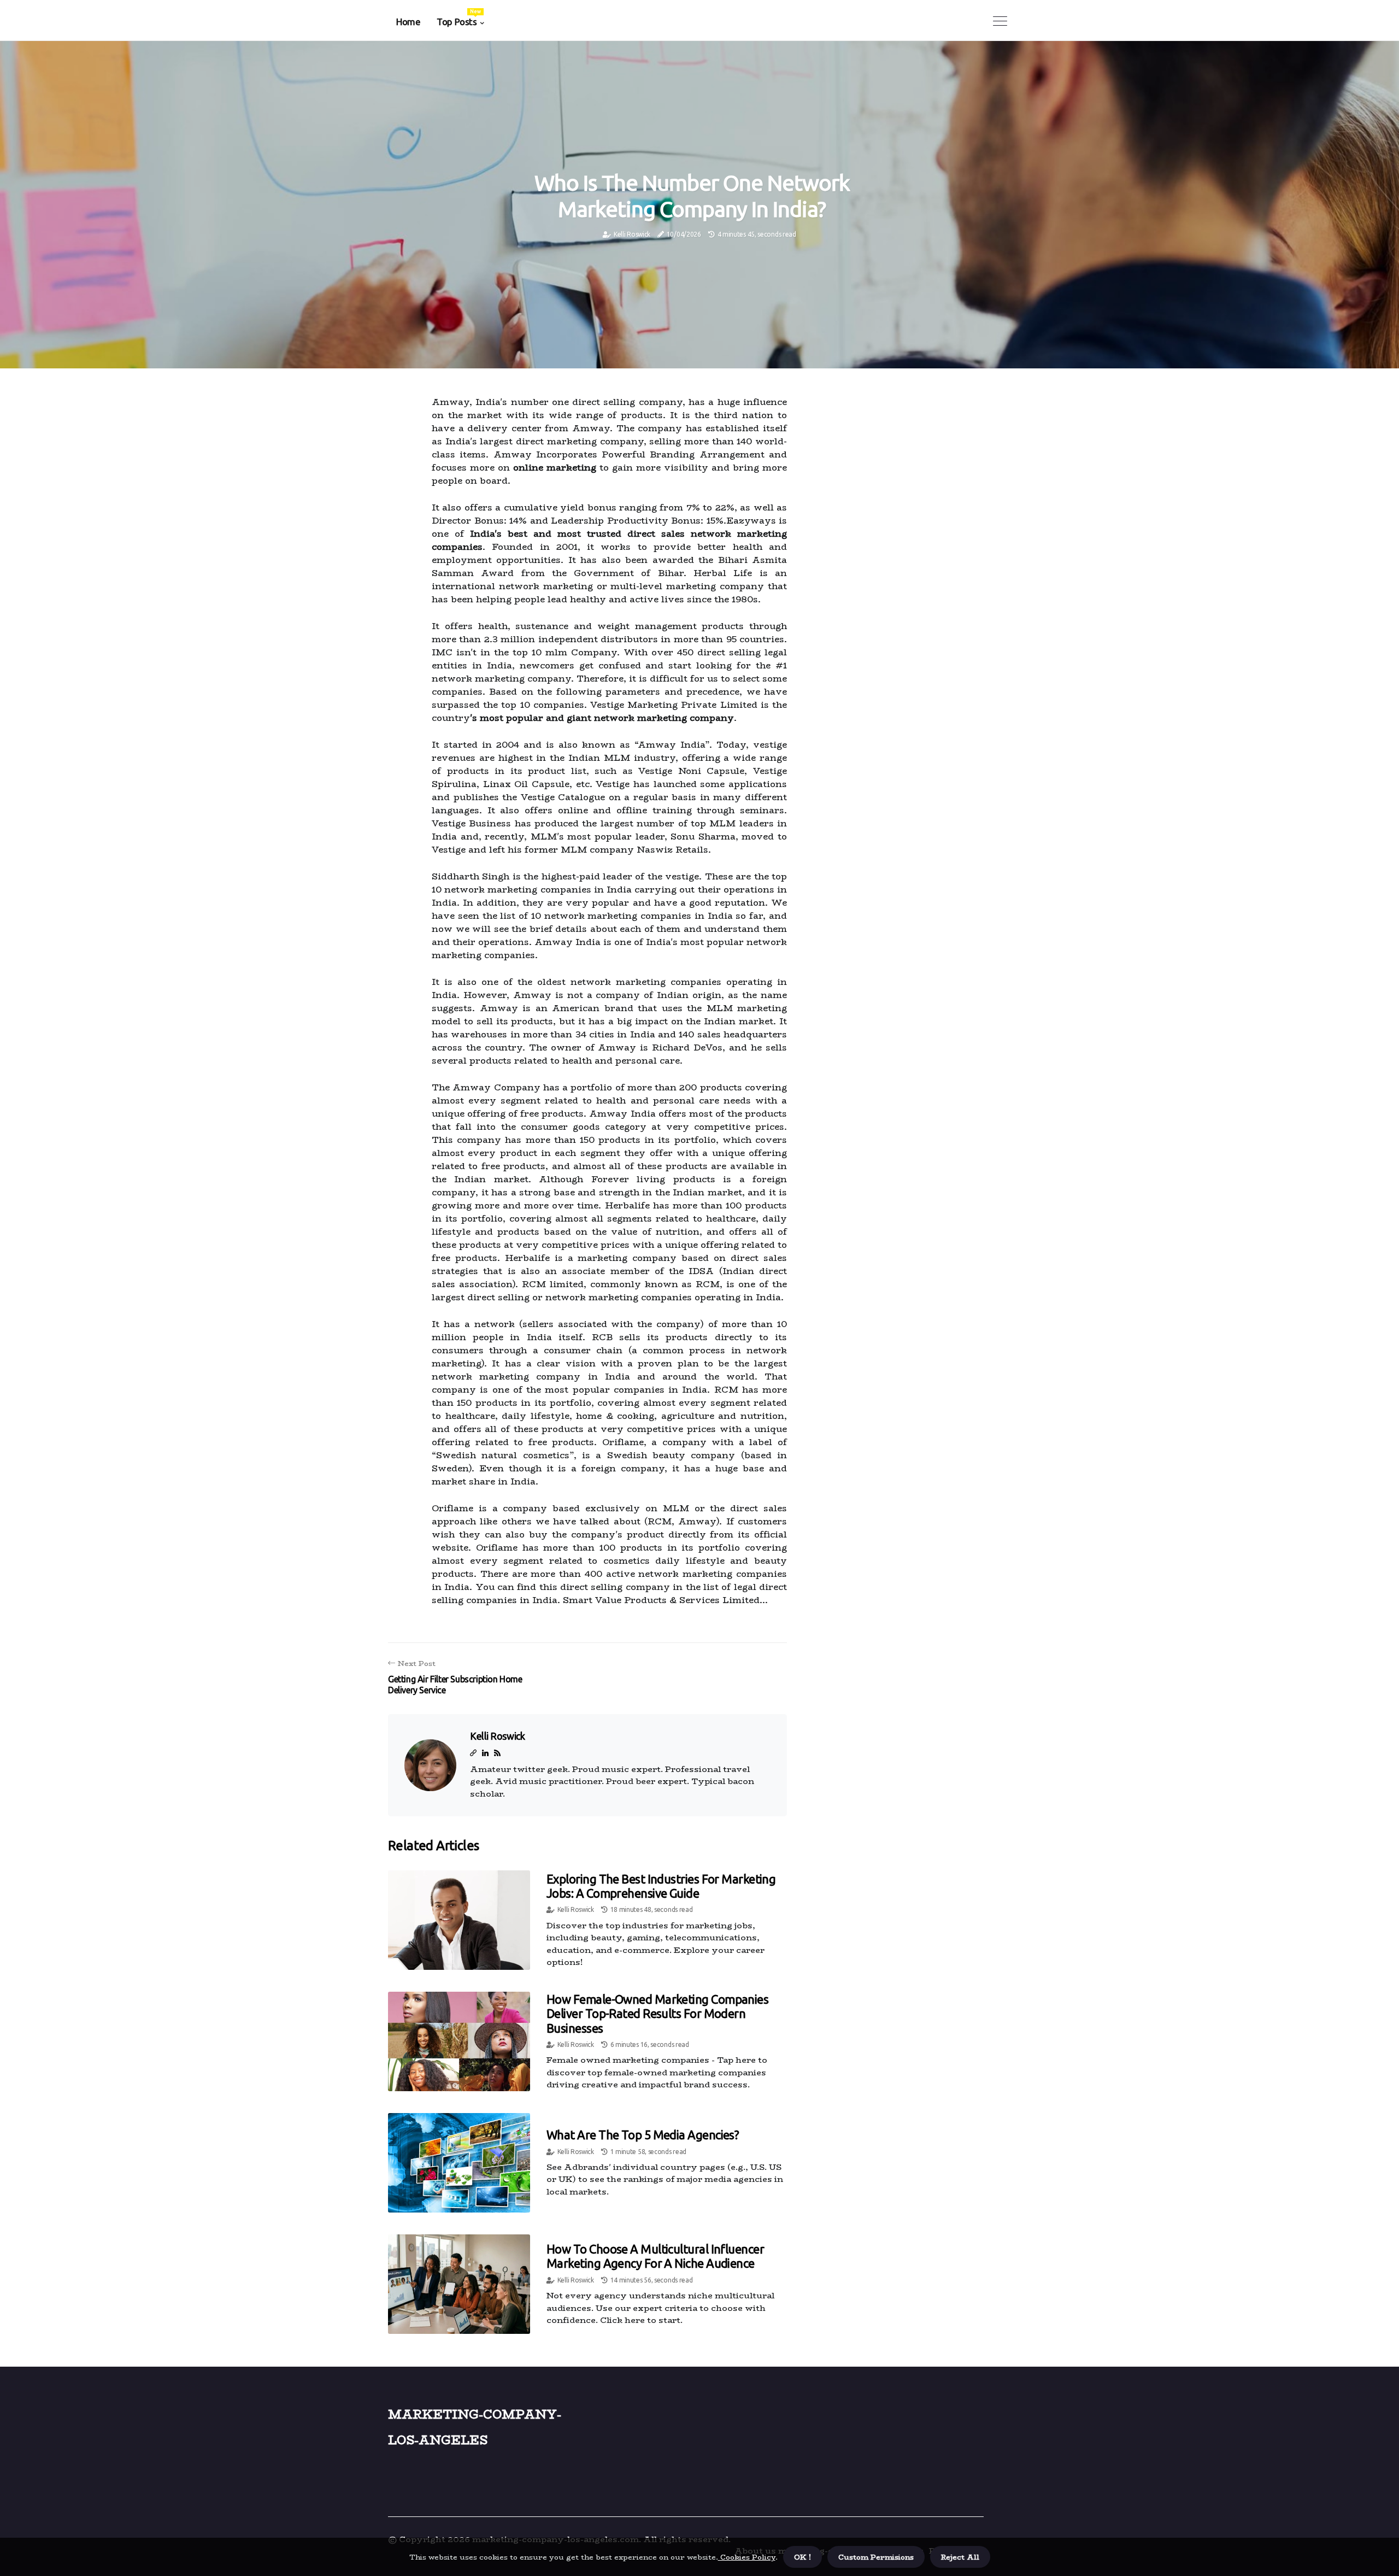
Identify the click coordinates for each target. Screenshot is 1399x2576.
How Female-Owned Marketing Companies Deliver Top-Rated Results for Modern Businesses (657, 2014)
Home (408, 22)
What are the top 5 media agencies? (643, 2135)
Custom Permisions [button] (876, 2557)
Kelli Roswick (632, 234)
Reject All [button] (960, 2557)
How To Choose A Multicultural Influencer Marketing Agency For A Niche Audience (655, 2256)
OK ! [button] (803, 2557)
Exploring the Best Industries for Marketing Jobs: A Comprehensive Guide (661, 1886)
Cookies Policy (747, 2557)
